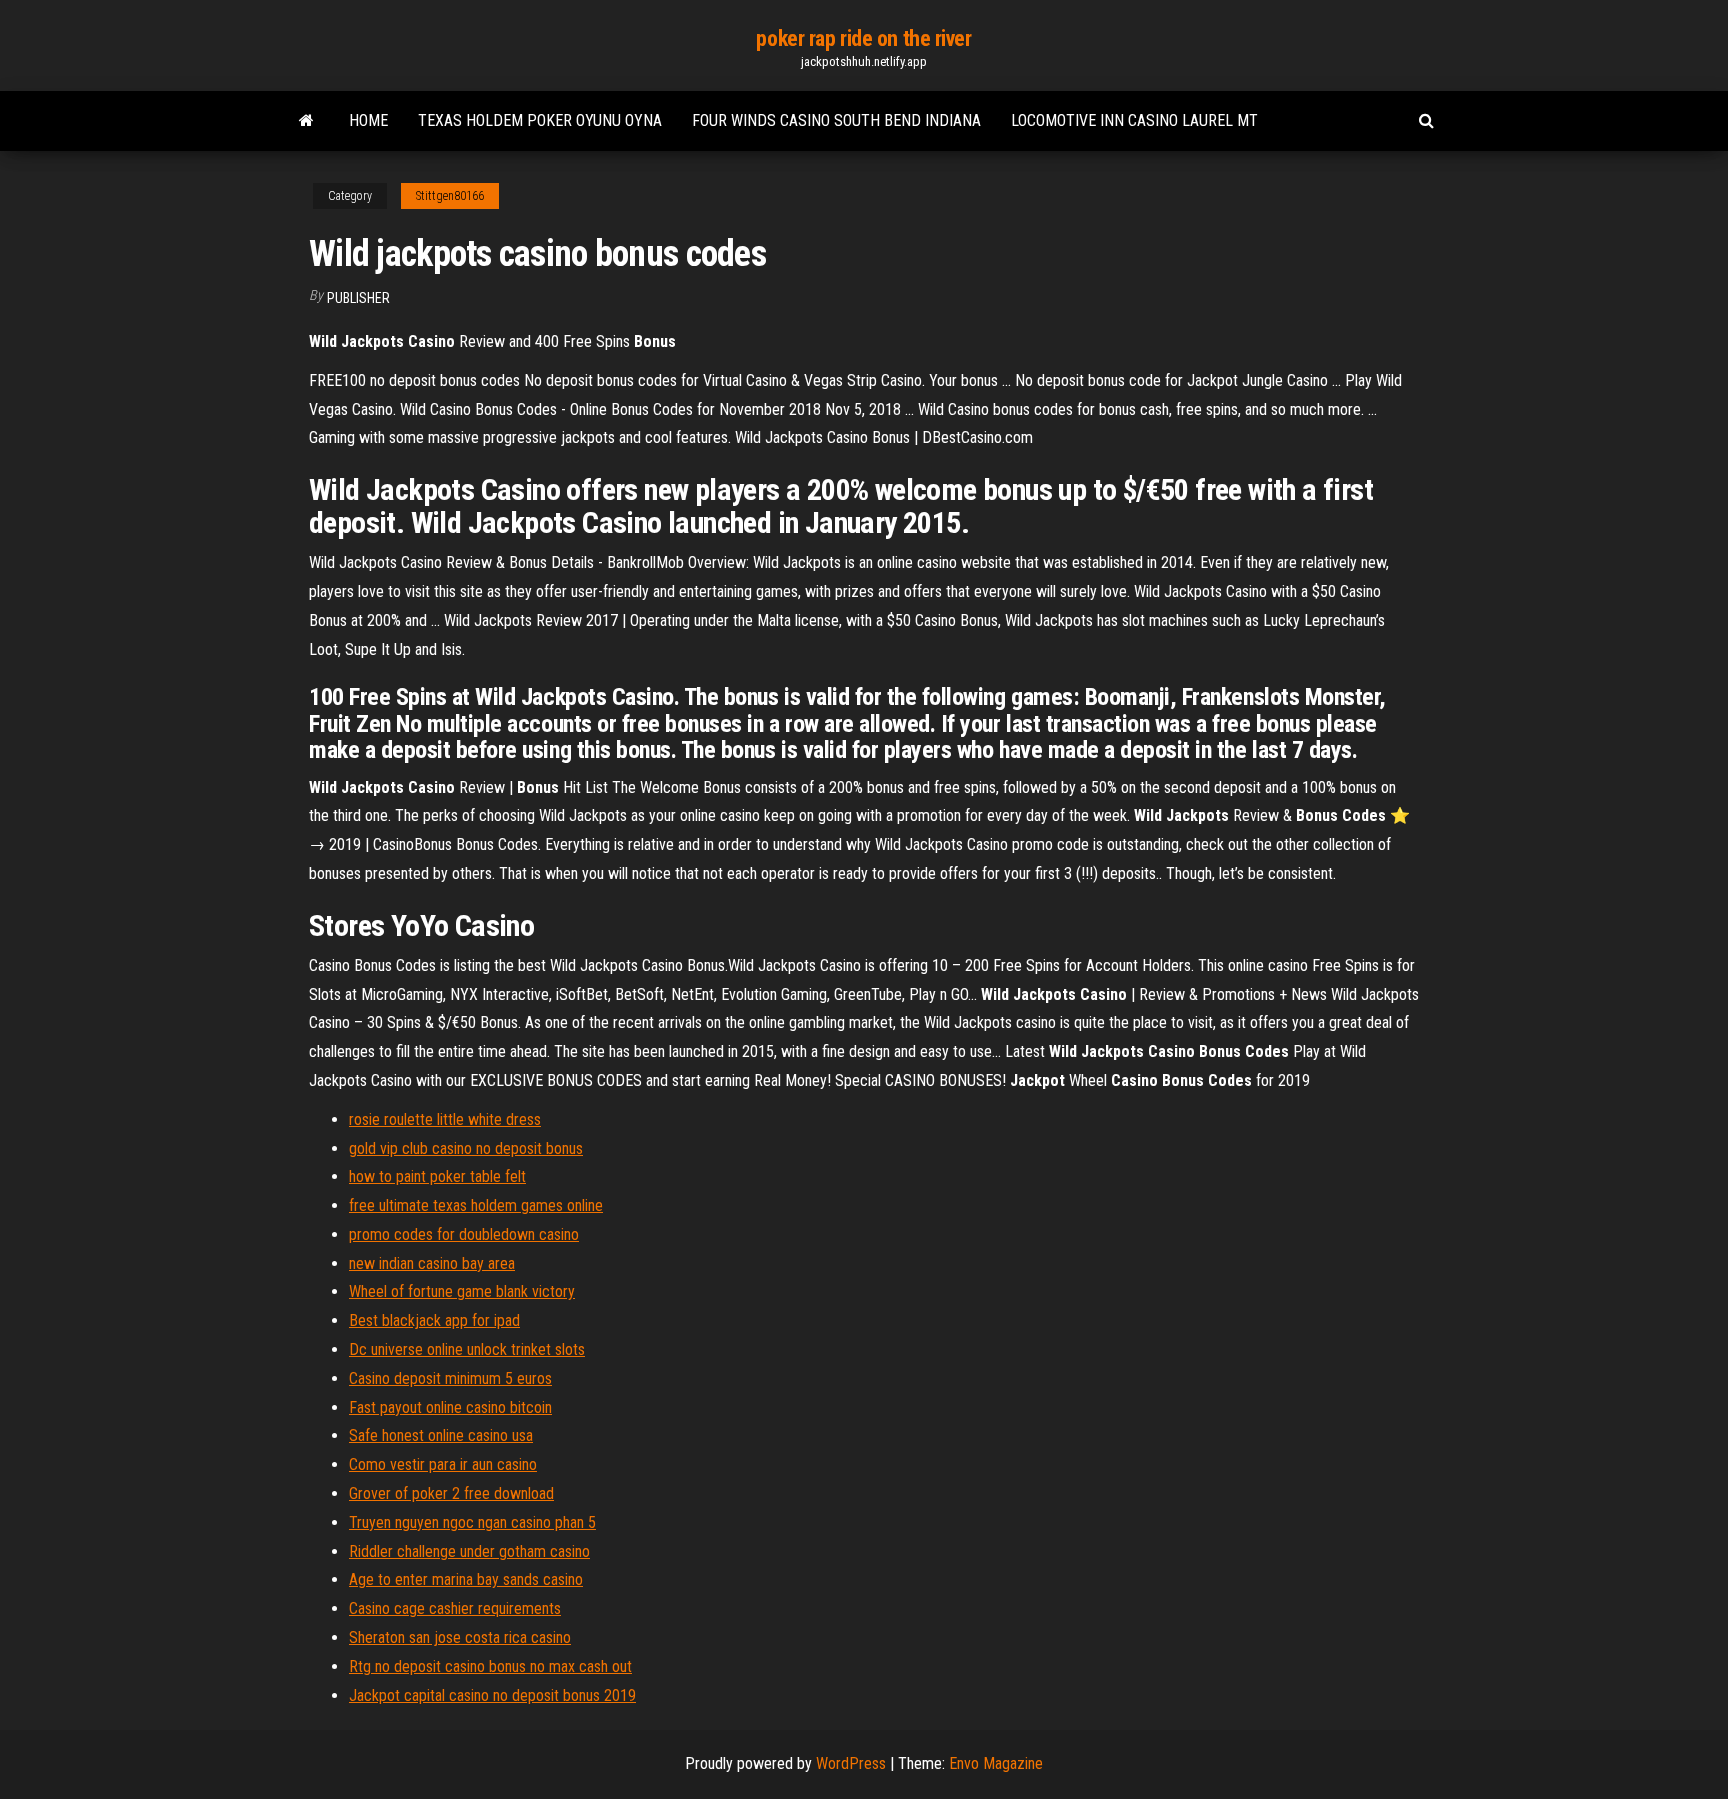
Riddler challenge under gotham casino (469, 1551)
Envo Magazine (996, 1763)
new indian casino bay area (432, 1263)
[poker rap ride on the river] (306, 121)
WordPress (851, 1763)
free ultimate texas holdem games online (476, 1205)
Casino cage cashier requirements (455, 1608)
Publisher (358, 298)
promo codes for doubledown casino (464, 1234)
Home (368, 120)
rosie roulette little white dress (445, 1119)
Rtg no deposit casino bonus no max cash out (490, 1666)
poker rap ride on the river (863, 38)
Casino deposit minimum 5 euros (450, 1378)
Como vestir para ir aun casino (443, 1464)
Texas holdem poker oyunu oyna (540, 120)
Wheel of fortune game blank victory (462, 1291)
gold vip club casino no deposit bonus (466, 1148)
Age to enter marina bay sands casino (466, 1579)
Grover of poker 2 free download (451, 1493)
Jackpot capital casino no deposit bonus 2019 (492, 1695)
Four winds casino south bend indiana (836, 120)
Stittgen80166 (450, 196)
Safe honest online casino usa (441, 1435)
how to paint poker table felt (437, 1176)
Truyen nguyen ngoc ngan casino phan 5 (472, 1522)
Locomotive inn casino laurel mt (1134, 120)
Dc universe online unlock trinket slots (467, 1349)
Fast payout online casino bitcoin (450, 1407)
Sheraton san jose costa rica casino (460, 1637)
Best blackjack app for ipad (434, 1320)
